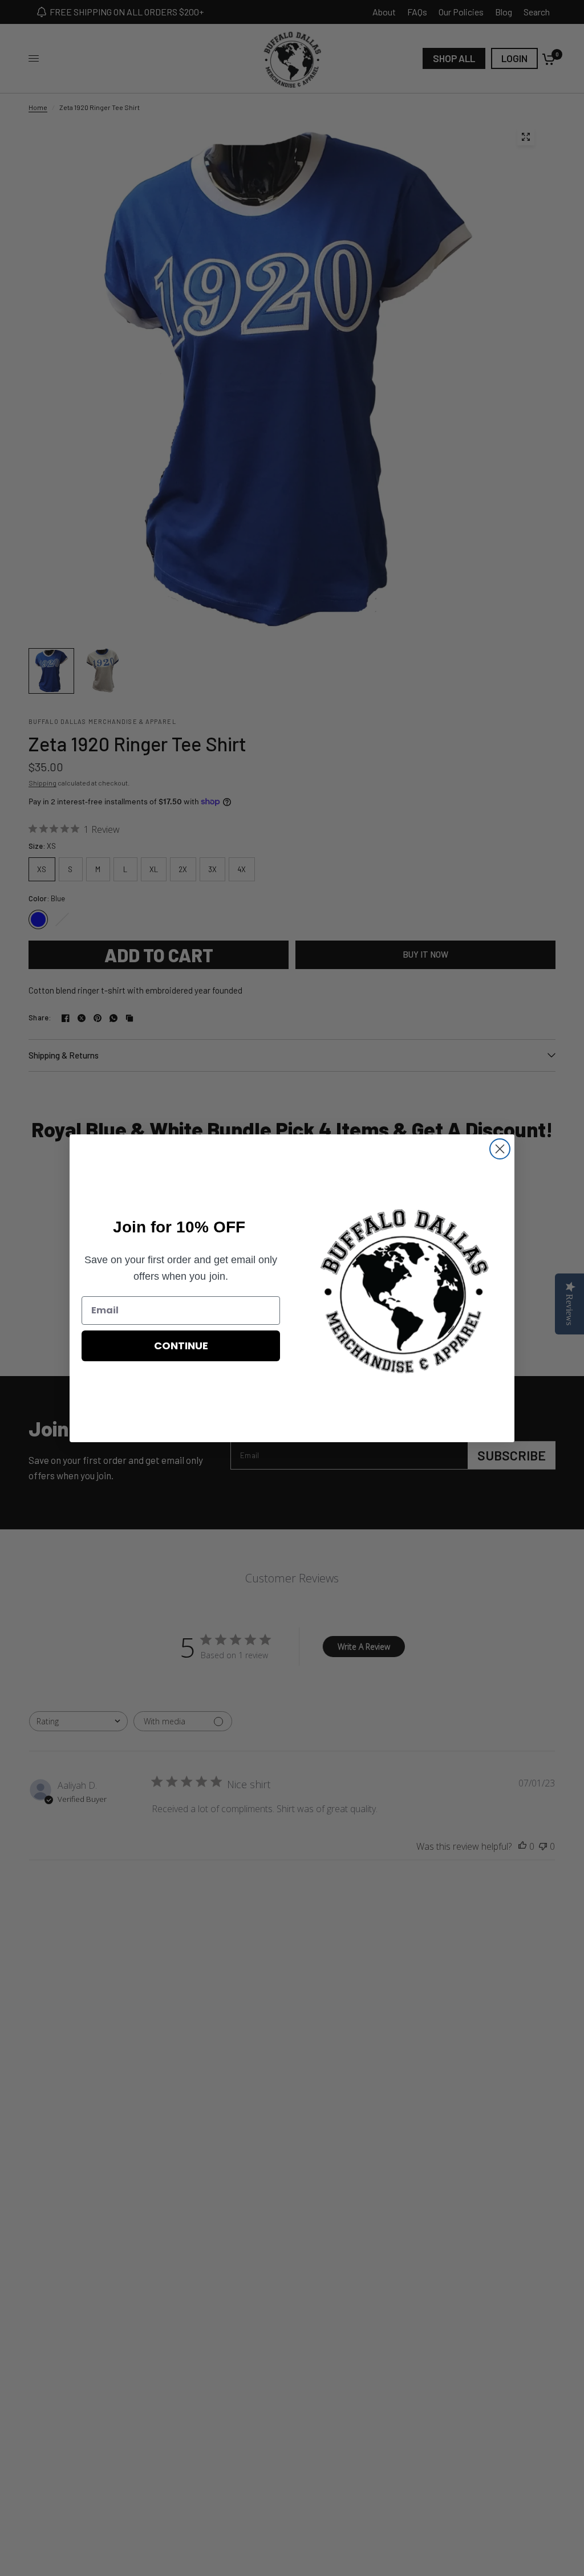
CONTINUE (181, 1346)
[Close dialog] (500, 1149)
